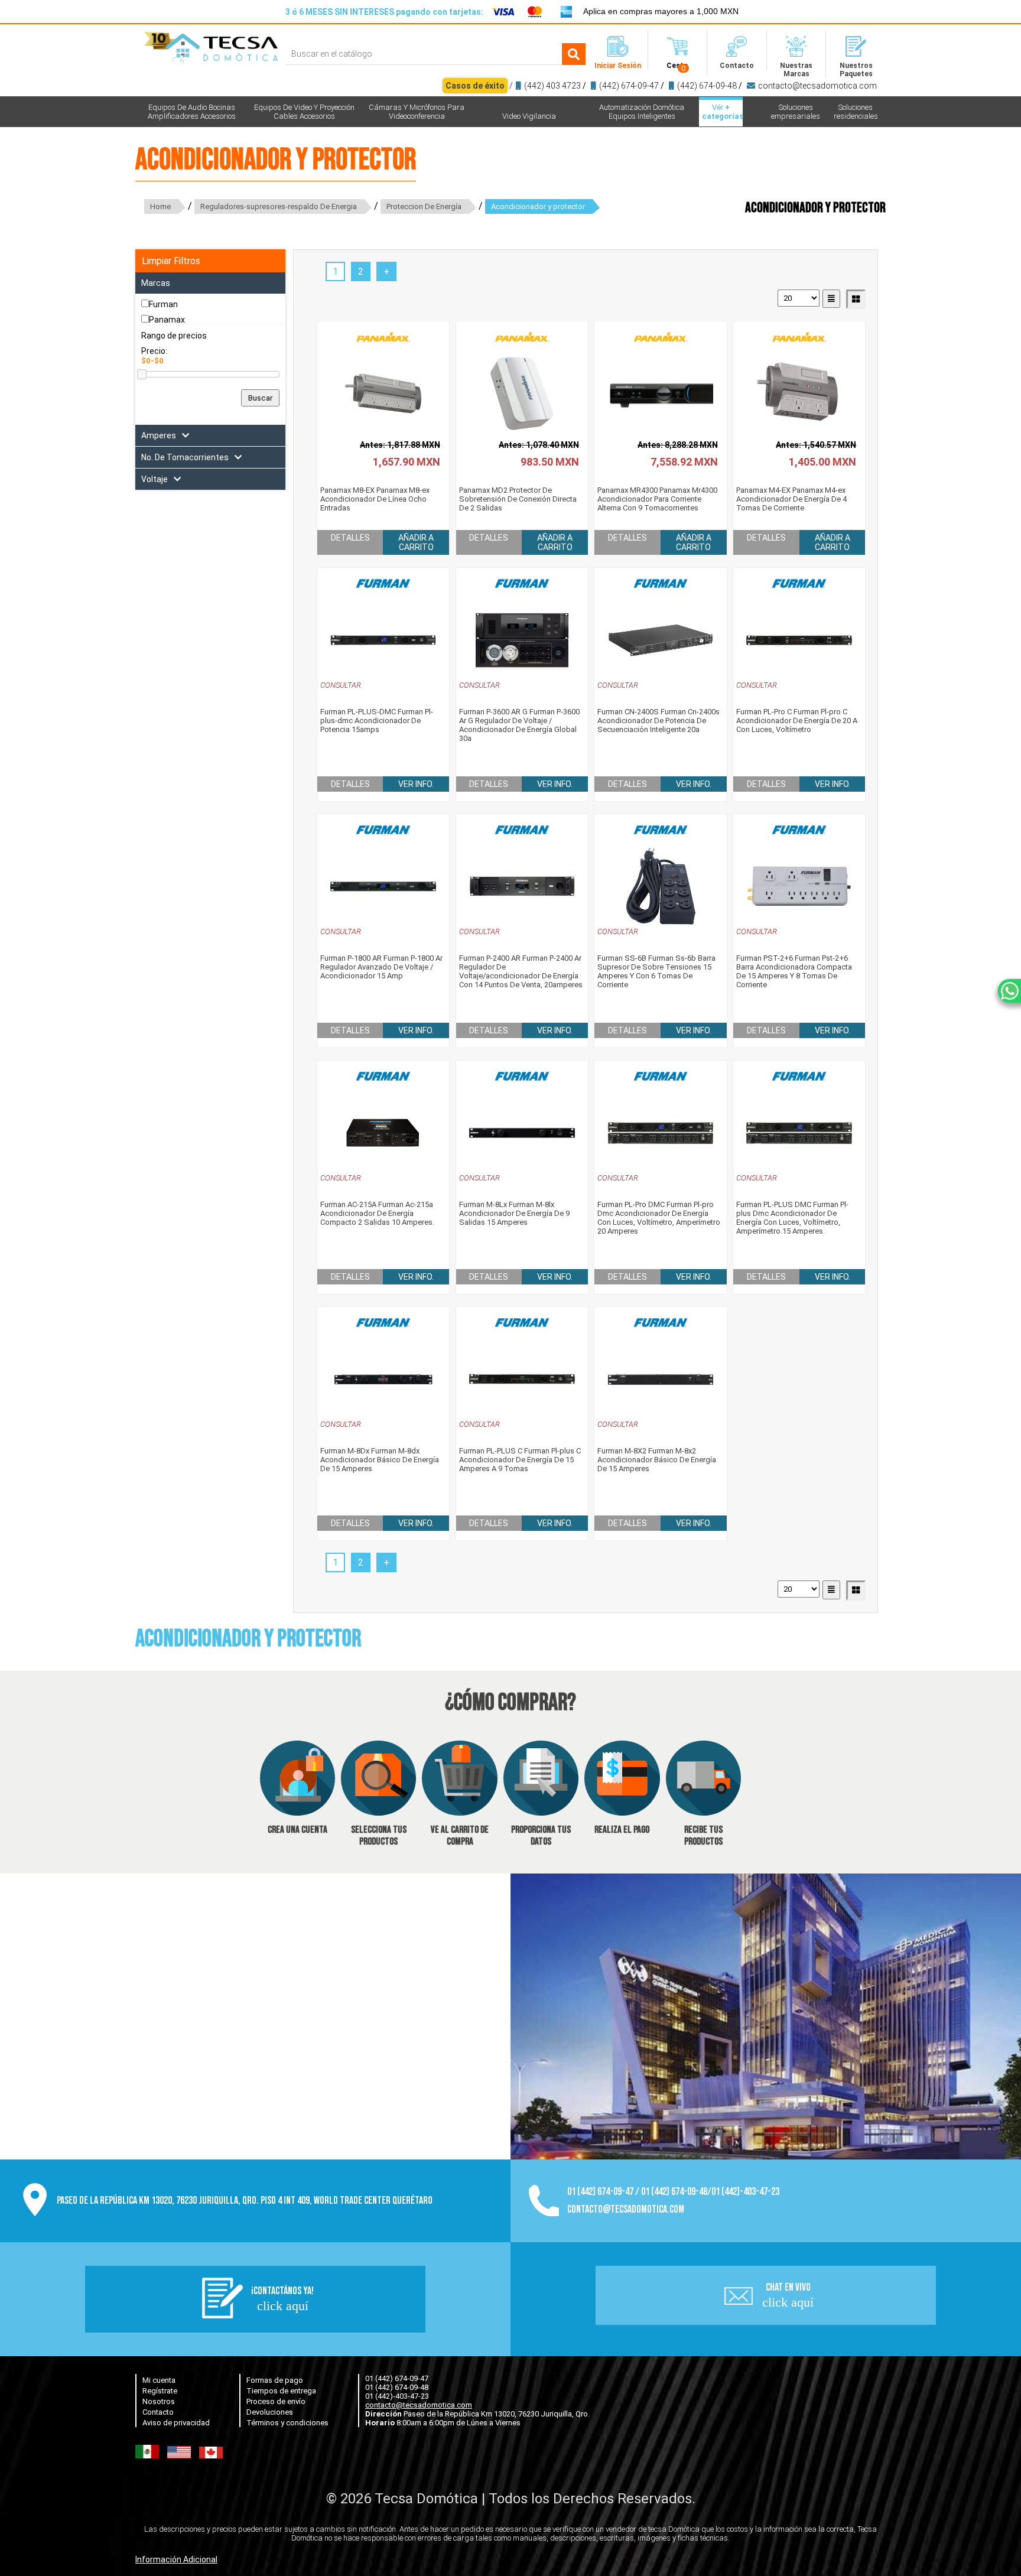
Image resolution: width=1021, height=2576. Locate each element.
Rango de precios (174, 336)
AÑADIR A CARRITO (416, 542)
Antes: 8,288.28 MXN (678, 445)
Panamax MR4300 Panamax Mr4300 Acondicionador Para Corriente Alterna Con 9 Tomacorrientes (657, 499)
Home (160, 206)
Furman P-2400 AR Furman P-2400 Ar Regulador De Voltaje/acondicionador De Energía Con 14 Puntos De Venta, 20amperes (521, 971)
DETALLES (350, 538)
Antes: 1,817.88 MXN (400, 445)
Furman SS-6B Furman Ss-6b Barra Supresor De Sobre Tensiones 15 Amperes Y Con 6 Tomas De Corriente (656, 971)
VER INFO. (416, 784)
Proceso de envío (276, 2401)
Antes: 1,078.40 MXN (539, 445)
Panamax (167, 320)
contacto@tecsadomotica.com (817, 86)
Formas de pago (275, 2380)
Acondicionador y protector (538, 206)
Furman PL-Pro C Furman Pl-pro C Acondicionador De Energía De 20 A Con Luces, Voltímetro (797, 721)
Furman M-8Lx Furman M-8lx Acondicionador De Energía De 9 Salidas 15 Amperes (514, 1213)
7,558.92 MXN (684, 462)
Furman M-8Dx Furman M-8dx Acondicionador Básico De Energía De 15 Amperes (380, 1460)
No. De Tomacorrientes (185, 457)
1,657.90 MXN (407, 462)
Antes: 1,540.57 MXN (816, 445)
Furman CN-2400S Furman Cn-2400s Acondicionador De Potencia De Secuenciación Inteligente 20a (659, 721)
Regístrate (160, 2391)
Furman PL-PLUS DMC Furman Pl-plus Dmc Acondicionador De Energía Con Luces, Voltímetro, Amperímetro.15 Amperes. (792, 1218)
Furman (163, 304)
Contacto (158, 2412)
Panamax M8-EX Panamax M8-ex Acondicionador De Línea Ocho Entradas (375, 499)
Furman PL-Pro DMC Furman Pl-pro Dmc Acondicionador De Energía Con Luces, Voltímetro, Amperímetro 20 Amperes (659, 1218)
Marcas (156, 283)
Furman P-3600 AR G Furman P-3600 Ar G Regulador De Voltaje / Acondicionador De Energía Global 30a (519, 725)
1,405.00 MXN (822, 462)
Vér (722, 112)
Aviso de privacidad (176, 2423)
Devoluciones (270, 2412)
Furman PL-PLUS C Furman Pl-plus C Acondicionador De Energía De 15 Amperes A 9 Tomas (520, 1460)
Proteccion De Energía (424, 206)
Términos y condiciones (287, 2423)
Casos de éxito (475, 86)
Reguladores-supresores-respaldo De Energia (279, 206)
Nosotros (159, 2401)
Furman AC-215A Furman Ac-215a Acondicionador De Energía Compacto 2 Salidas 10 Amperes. (377, 1213)
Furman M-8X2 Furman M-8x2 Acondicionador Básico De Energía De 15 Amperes (657, 1460)
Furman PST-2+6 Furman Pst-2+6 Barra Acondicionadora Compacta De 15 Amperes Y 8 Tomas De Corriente (794, 971)
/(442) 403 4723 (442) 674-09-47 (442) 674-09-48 (661, 86)
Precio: (154, 351)
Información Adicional (176, 2559)
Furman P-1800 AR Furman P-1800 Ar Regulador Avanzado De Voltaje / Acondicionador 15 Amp (381, 967)
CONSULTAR (341, 685)
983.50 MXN (550, 462)
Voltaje (155, 479)
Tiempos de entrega (281, 2391)
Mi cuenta (159, 2380)
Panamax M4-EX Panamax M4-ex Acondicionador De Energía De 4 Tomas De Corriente (791, 499)
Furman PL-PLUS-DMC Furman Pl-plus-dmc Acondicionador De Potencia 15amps (377, 721)
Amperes (159, 435)
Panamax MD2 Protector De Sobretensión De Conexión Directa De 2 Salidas (518, 499)
